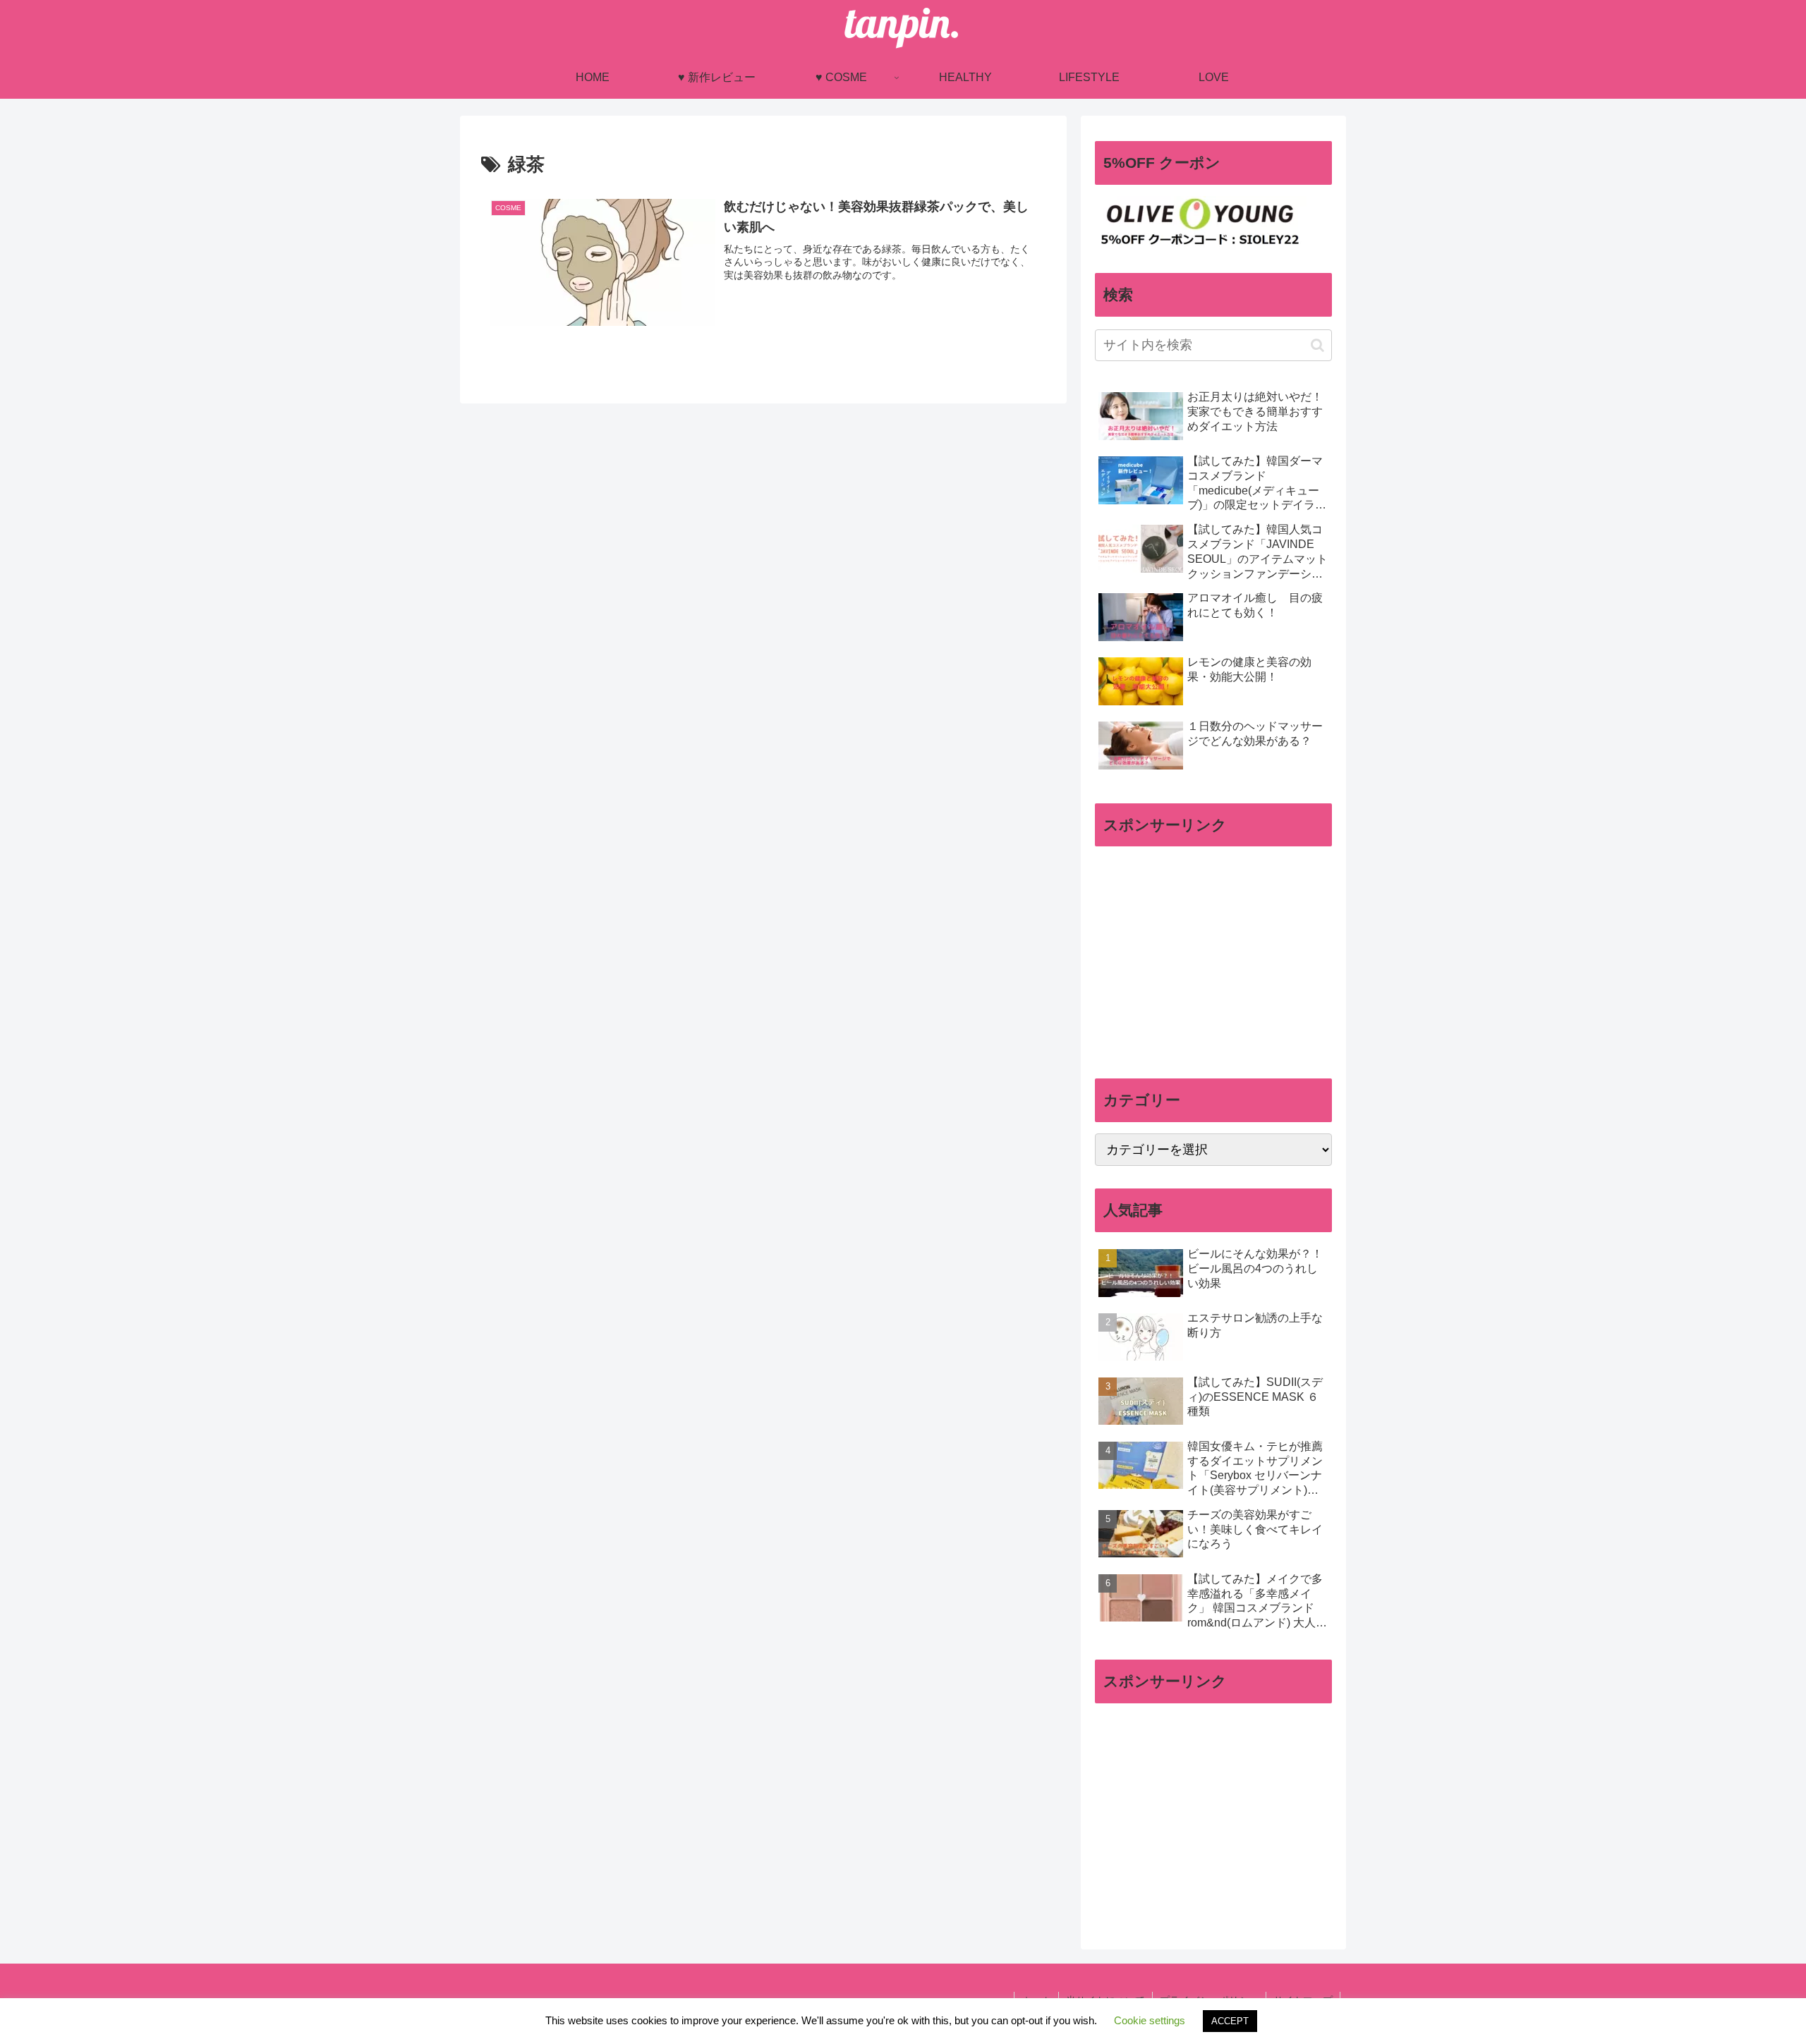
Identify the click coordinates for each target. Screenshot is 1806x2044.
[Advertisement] (1213, 956)
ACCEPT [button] (1230, 2021)
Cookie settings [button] (1150, 2020)
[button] (1317, 345)
